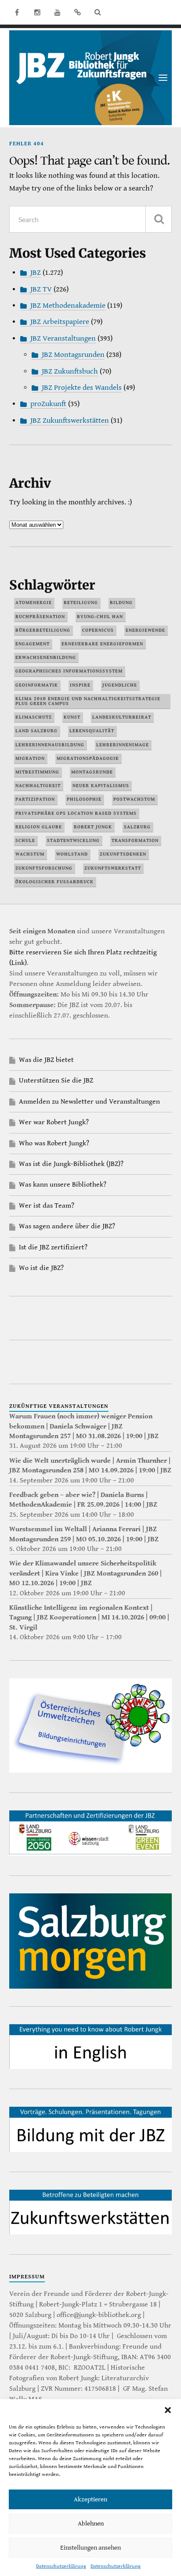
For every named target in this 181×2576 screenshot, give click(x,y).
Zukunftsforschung (44, 868)
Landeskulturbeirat (122, 717)
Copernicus (98, 630)
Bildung (121, 603)
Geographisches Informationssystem (69, 671)
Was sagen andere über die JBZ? (67, 1226)
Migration (30, 758)
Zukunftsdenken (123, 854)
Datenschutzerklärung (61, 2566)
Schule (25, 840)
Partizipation (35, 799)
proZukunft (48, 404)
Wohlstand (72, 854)
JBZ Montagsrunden (73, 355)
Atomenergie (34, 603)
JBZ (36, 273)
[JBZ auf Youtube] (58, 12)
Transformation (135, 840)
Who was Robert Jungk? (54, 1143)
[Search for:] (91, 219)
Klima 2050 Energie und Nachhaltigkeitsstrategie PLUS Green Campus (88, 701)
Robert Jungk (93, 827)
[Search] (98, 12)
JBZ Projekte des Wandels (82, 388)
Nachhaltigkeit (38, 786)
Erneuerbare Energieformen (102, 644)
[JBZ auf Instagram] (37, 12)
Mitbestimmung (37, 772)
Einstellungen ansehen (90, 2548)
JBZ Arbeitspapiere (60, 322)
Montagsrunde (92, 772)
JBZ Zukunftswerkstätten (70, 421)
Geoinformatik (37, 685)
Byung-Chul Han (100, 617)
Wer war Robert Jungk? (54, 1122)
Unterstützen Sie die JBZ (56, 1081)
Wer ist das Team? (47, 1206)
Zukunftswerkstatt (113, 868)
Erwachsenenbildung (46, 657)
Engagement (33, 644)
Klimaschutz (34, 717)
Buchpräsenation (40, 617)
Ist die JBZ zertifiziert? (53, 1247)
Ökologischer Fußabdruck (54, 882)
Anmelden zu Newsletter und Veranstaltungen (89, 1102)
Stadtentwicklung (73, 840)
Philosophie (84, 799)
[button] (168, 2410)
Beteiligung (81, 603)
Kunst (72, 717)
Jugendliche (120, 685)
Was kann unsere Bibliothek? (63, 1185)
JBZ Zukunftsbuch (70, 371)
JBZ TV (41, 289)
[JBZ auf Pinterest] (78, 12)
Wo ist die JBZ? (41, 1268)
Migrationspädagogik (88, 758)
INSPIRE (80, 685)
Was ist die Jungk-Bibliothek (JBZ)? (71, 1164)
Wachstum (30, 854)
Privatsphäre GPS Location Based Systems (76, 813)
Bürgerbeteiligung (43, 630)
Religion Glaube (39, 827)
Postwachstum (134, 799)
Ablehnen (91, 2524)
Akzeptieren (90, 2499)
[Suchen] (159, 219)
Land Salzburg (36, 731)
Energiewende (145, 630)
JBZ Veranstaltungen (63, 338)
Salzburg (137, 827)
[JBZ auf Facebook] (17, 12)
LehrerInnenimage (123, 745)
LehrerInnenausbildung (50, 745)
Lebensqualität (92, 731)
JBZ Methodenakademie (68, 306)
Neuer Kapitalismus (101, 786)
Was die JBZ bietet (46, 1060)
